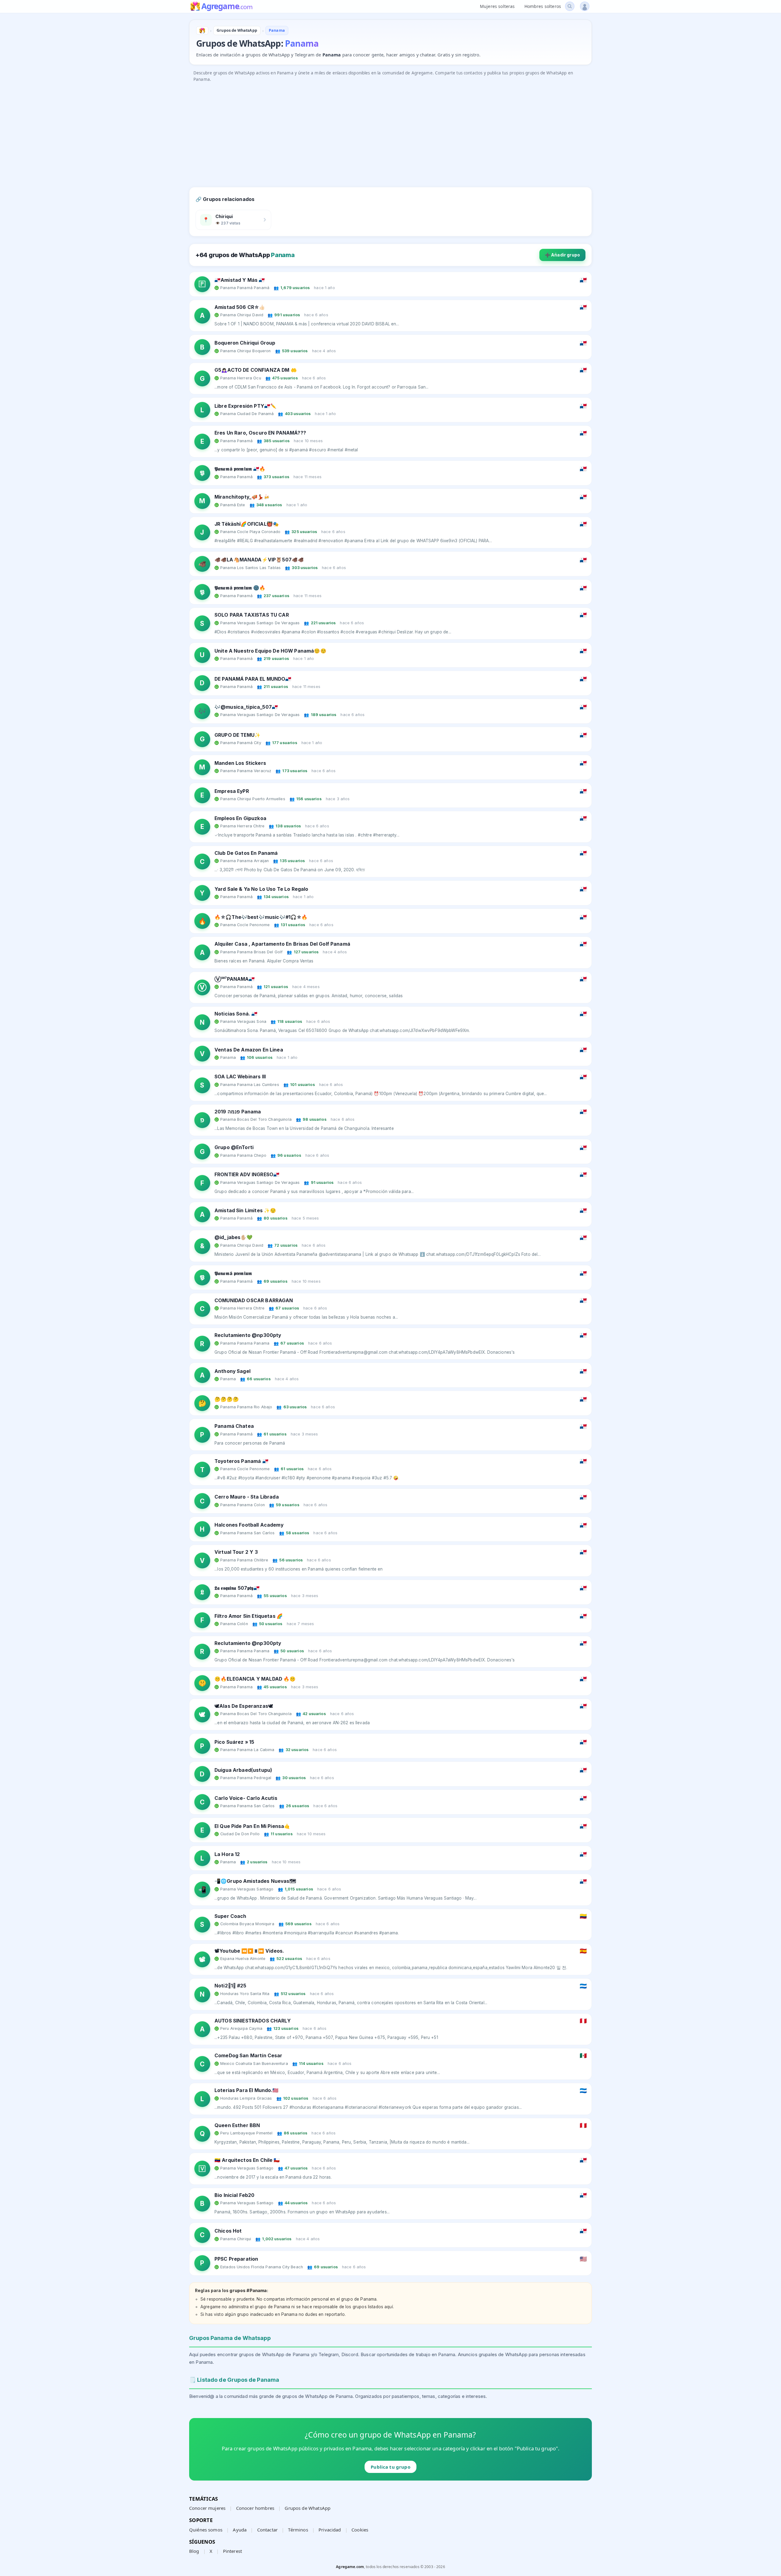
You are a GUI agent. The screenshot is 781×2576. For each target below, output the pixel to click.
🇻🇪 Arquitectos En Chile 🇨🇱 (247, 2160)
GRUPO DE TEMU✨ (238, 735)
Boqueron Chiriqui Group (245, 343)
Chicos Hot (228, 2231)
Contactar (267, 2530)
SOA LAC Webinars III (240, 1077)
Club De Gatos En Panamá (246, 853)
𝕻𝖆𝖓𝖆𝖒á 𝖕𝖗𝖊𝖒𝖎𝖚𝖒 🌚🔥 (240, 588)
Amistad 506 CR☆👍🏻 (240, 307)
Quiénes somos (206, 2530)
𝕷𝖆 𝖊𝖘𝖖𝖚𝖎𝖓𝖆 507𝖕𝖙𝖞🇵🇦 (237, 1588)
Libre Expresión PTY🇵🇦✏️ (245, 406)
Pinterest (232, 2551)
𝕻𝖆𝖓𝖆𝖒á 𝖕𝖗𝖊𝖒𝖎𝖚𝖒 (233, 1273)
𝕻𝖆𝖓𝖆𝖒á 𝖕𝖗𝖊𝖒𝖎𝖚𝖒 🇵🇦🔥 (240, 469)
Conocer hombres (255, 2508)
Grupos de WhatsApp (308, 2508)
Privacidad (330, 2530)
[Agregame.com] (202, 30)
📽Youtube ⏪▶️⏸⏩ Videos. (249, 1951)
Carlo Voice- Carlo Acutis (246, 1798)
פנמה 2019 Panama (238, 1112)
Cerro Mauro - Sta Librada (247, 1497)
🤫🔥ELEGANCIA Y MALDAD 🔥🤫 (255, 1679)
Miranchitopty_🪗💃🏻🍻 (242, 497)
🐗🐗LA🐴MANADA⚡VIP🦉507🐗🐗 (259, 560)
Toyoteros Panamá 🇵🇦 (241, 1461)
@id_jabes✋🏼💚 (234, 1237)
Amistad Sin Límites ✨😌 (245, 1211)
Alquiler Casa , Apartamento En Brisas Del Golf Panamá (282, 944)
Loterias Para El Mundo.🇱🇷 (247, 2090)
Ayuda (240, 2530)
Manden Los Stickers (240, 763)
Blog (194, 2551)
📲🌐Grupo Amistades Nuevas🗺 (255, 1881)
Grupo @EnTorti (234, 1147)
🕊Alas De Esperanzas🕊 (244, 1706)
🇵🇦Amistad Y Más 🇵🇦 (240, 280)
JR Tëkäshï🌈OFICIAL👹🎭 (247, 524)
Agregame (227, 7)
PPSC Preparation (236, 2259)
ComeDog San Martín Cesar (248, 2056)
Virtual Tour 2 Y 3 (236, 1552)
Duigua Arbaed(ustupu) (243, 1770)
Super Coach (230, 1916)
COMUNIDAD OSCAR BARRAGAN (254, 1301)
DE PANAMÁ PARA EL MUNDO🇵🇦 (253, 679)
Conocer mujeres (207, 2508)
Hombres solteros (543, 6)
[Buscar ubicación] (570, 6)
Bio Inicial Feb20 (235, 2195)
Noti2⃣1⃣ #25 (230, 1986)
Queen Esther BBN (237, 2125)
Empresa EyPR (232, 791)
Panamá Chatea (234, 1426)
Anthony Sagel (232, 1371)
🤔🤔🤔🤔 (227, 1399)
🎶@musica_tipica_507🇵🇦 (246, 707)
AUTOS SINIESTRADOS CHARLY (253, 2021)
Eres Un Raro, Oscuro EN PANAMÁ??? (260, 433)
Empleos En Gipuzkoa (240, 818)
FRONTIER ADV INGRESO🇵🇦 (247, 1175)
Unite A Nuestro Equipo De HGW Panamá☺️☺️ (270, 651)
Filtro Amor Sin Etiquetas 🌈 (249, 1616)
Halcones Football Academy (249, 1525)
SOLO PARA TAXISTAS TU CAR (252, 615)
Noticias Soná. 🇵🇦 (236, 1014)
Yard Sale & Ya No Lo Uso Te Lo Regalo (261, 889)
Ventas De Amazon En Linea (249, 1050)
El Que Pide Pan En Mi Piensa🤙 (252, 1826)
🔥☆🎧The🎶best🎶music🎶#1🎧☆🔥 (261, 917)
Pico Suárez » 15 (234, 1742)
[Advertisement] (372, 128)
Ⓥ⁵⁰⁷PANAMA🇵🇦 (235, 979)
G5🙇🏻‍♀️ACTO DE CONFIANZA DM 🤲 (256, 370)
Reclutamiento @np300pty (248, 1335)
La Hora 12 (227, 1854)
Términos (298, 2530)
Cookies (360, 2530)
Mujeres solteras (497, 6)
